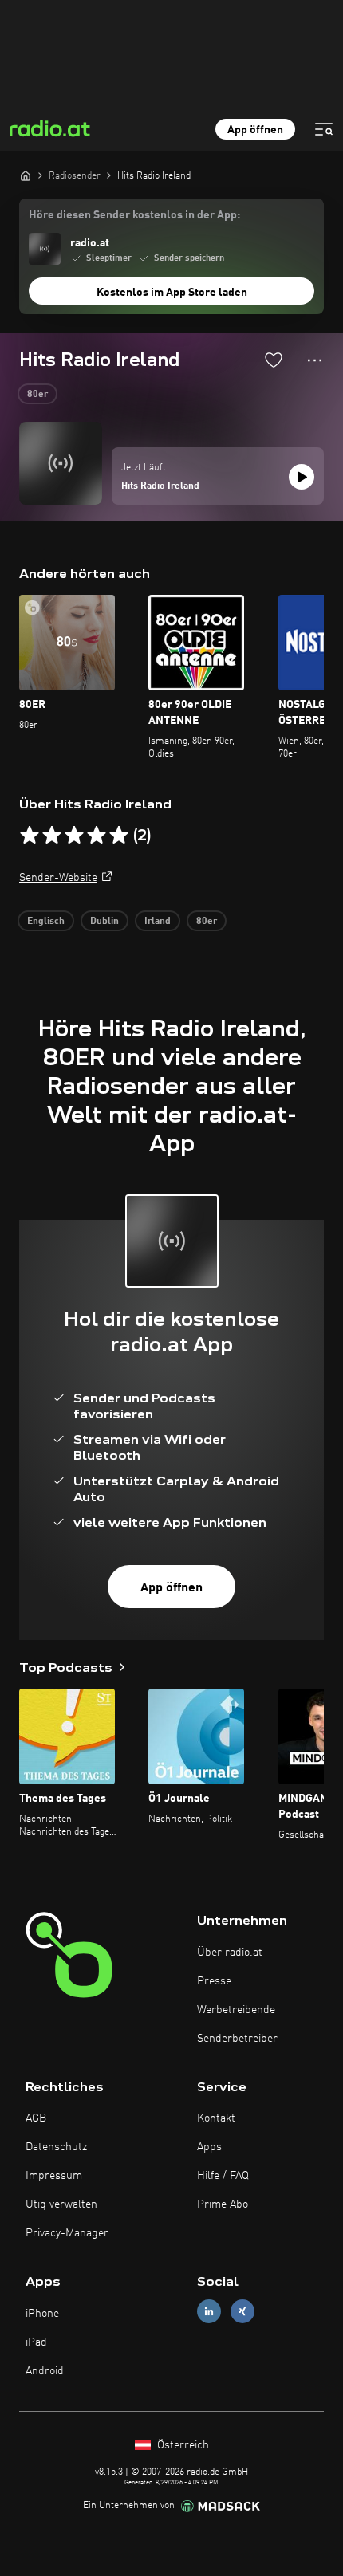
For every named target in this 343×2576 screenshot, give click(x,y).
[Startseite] (26, 175)
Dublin (104, 922)
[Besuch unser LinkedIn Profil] (209, 2312)
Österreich (181, 2445)
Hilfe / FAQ (223, 2176)
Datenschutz (56, 2147)
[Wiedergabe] (302, 477)
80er (37, 395)
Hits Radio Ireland (160, 486)
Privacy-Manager (67, 2233)
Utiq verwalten (61, 2204)
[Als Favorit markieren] (274, 360)
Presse (214, 1981)
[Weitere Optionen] (315, 360)
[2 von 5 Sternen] (52, 836)
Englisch (46, 922)
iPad (36, 2342)
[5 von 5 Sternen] (119, 836)
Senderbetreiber (237, 2039)
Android (45, 2371)
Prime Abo (223, 2204)
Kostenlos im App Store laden (172, 293)
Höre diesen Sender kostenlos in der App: (134, 215)
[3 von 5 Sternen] (74, 836)
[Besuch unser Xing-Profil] (242, 2312)
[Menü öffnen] (324, 129)
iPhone (42, 2314)
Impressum (54, 2176)
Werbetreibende (236, 2010)
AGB (36, 2118)
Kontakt (216, 2118)
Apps (209, 2147)
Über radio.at (230, 1953)
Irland (158, 922)
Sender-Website (58, 878)
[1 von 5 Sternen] (30, 836)
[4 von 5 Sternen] (97, 836)
